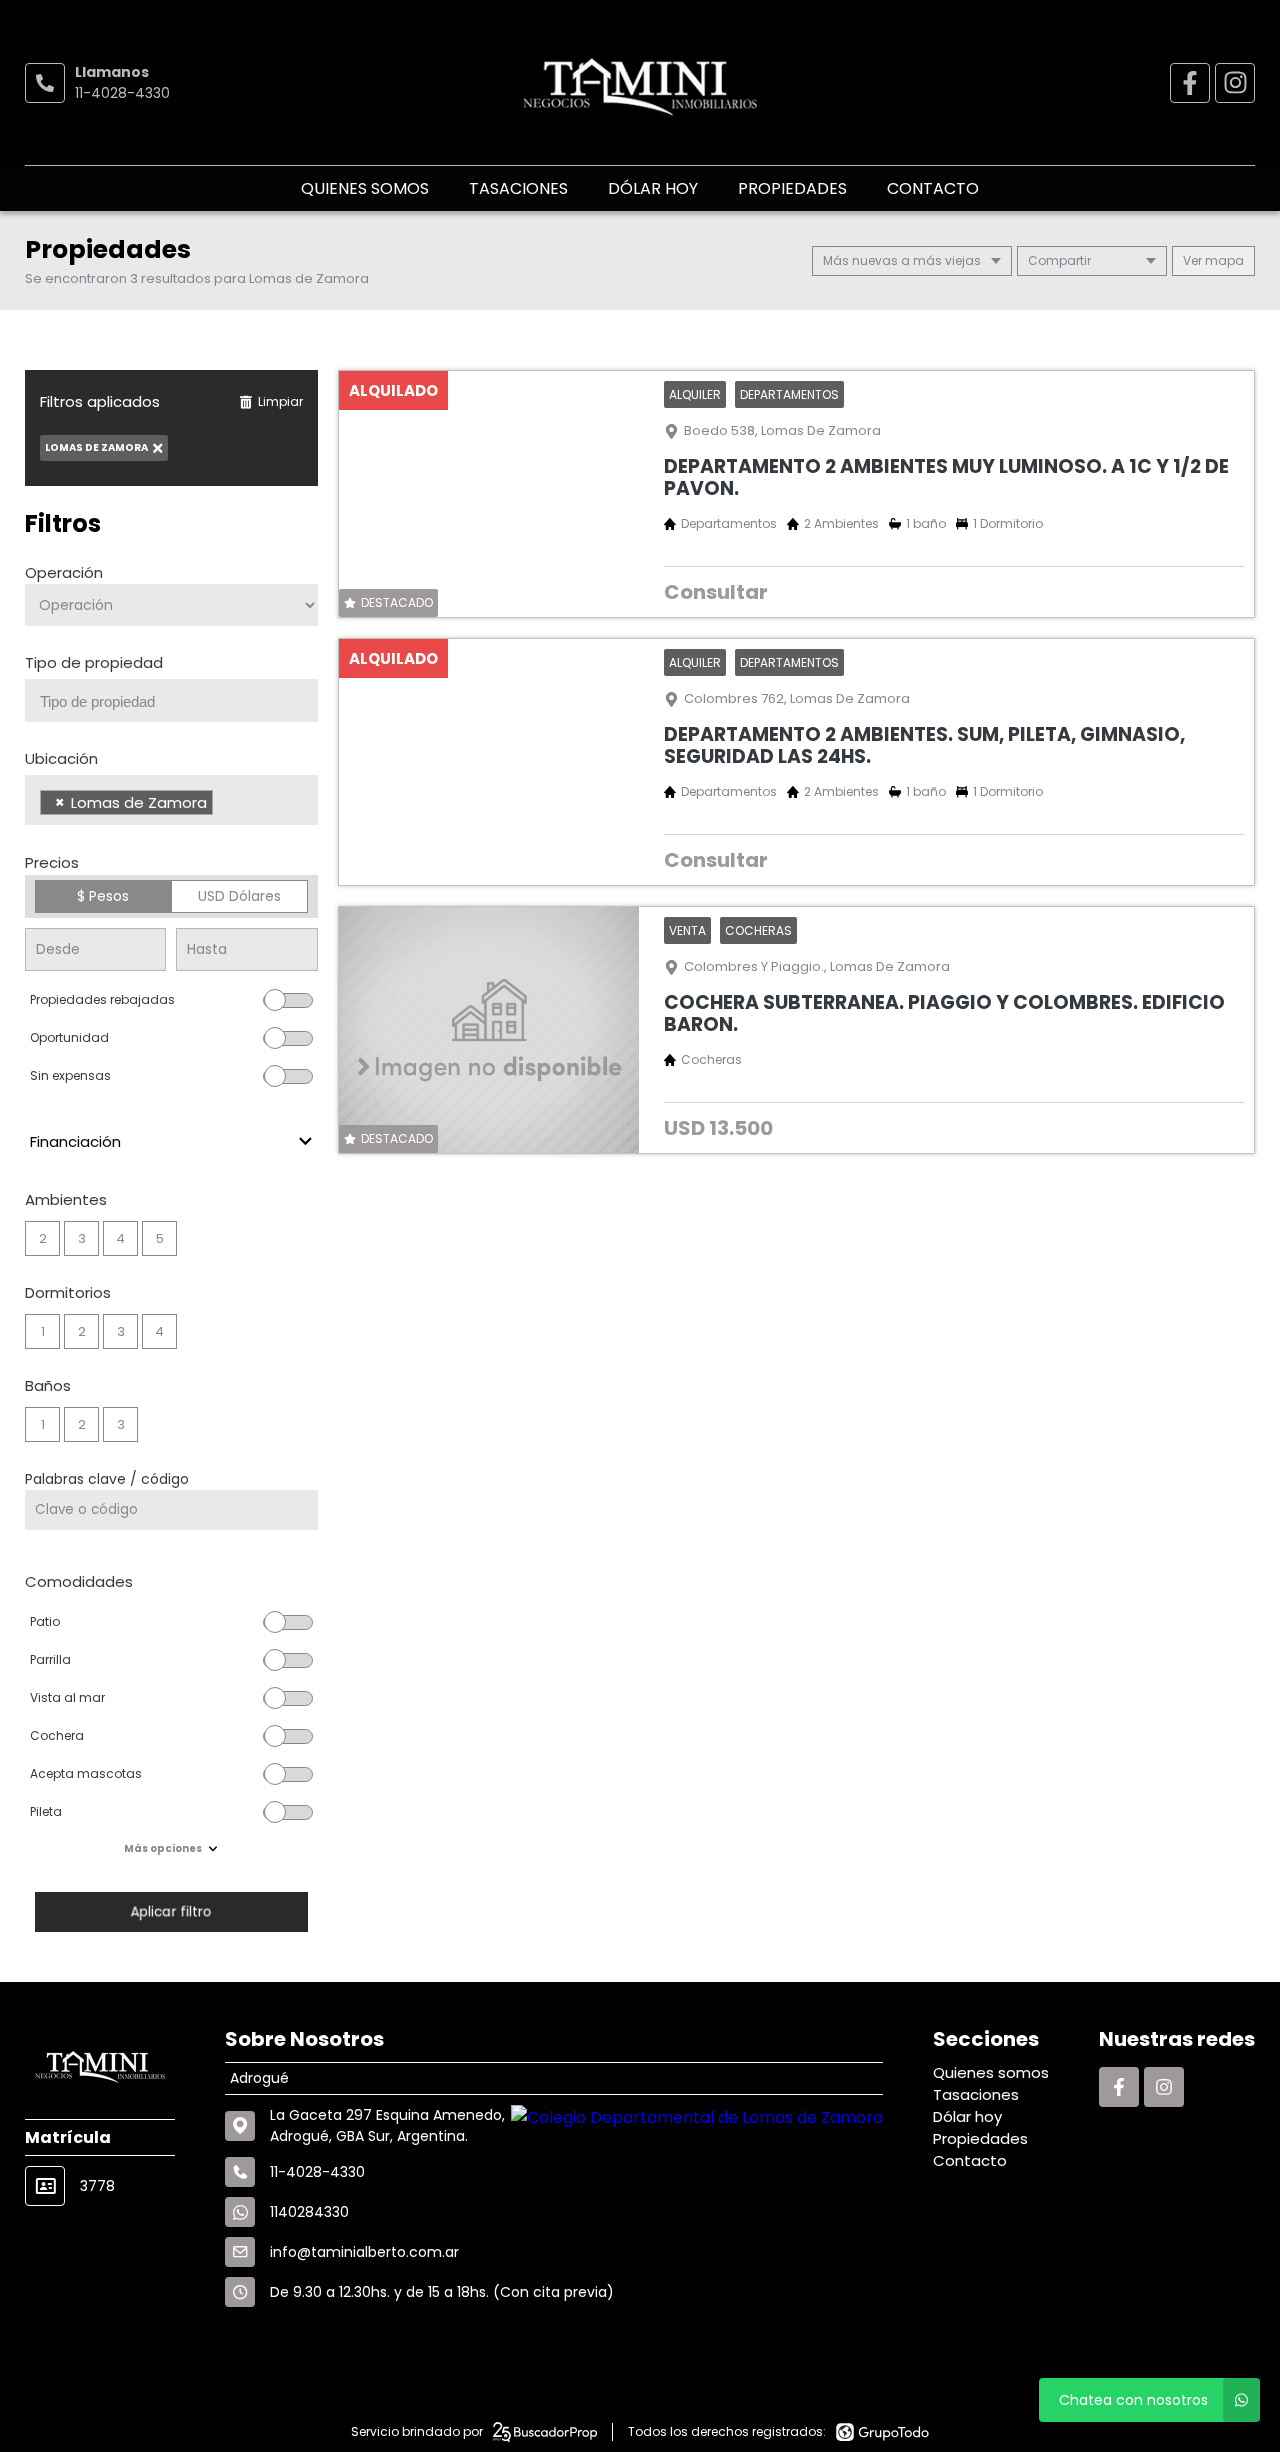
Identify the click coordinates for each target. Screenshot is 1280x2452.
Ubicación (61, 758)
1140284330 (309, 2212)
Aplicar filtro (171, 1911)
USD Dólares (239, 896)
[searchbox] (179, 702)
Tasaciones (518, 188)
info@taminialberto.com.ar (364, 2252)
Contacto (933, 188)
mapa (1223, 260)
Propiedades (792, 188)
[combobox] (171, 700)
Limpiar (280, 401)
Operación (64, 572)
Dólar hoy (653, 188)
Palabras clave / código (107, 1479)
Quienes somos (365, 188)
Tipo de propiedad (94, 662)
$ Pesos (103, 896)
